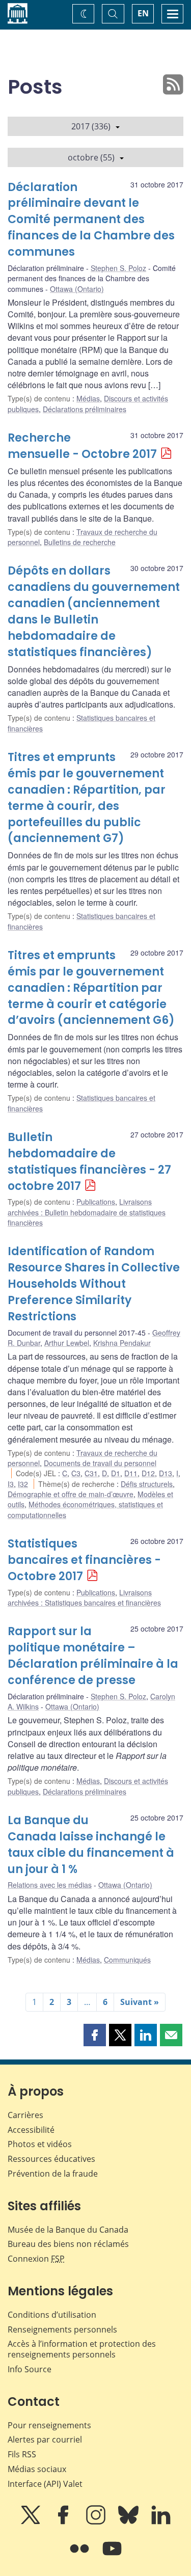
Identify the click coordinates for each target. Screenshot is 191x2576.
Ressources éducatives (51, 2159)
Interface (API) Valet (45, 2484)
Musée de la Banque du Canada (68, 2230)
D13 (166, 1473)
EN (143, 13)
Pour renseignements (49, 2425)
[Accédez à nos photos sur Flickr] (80, 2556)
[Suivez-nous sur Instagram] (97, 2522)
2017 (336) (91, 126)
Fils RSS (22, 2454)
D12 (148, 1473)
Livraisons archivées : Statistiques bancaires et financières (84, 1597)
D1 (116, 1473)
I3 (11, 1484)
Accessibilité (31, 2130)
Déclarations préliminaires (85, 409)
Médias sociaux (37, 2469)
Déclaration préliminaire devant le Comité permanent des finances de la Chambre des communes (91, 220)
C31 (91, 1473)
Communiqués (127, 1960)
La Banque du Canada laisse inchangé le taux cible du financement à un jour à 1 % (91, 1845)
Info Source (30, 2369)
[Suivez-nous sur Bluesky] (129, 2522)
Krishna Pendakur (122, 1343)
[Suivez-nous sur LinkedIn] (161, 2522)
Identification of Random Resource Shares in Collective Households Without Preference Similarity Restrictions (94, 1284)
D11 (131, 1473)
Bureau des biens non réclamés (68, 2244)
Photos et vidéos (40, 2144)
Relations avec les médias (50, 1885)
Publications (96, 1202)
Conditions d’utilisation (52, 2315)
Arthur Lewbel (67, 1343)
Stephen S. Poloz (118, 268)
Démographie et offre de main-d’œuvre (71, 1494)
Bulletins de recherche (80, 542)
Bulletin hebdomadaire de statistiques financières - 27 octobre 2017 (89, 1162)
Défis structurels (147, 1484)
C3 (76, 1473)
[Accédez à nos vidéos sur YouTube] (112, 2556)
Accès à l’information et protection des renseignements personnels (82, 2349)
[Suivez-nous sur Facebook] (64, 2522)
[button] (95, 2035)
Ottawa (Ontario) (77, 289)
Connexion (36, 2259)
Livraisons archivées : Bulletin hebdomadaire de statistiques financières (87, 1212)
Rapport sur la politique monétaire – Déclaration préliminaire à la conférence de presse (93, 1656)
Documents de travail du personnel (100, 1463)
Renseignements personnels (62, 2329)
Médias (88, 398)
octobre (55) (91, 157)
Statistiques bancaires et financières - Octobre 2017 (84, 1560)
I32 (23, 1484)
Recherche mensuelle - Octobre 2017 (82, 446)
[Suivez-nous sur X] (32, 2522)
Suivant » (140, 2002)
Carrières (25, 2115)
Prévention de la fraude (53, 2174)
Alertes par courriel (45, 2439)
